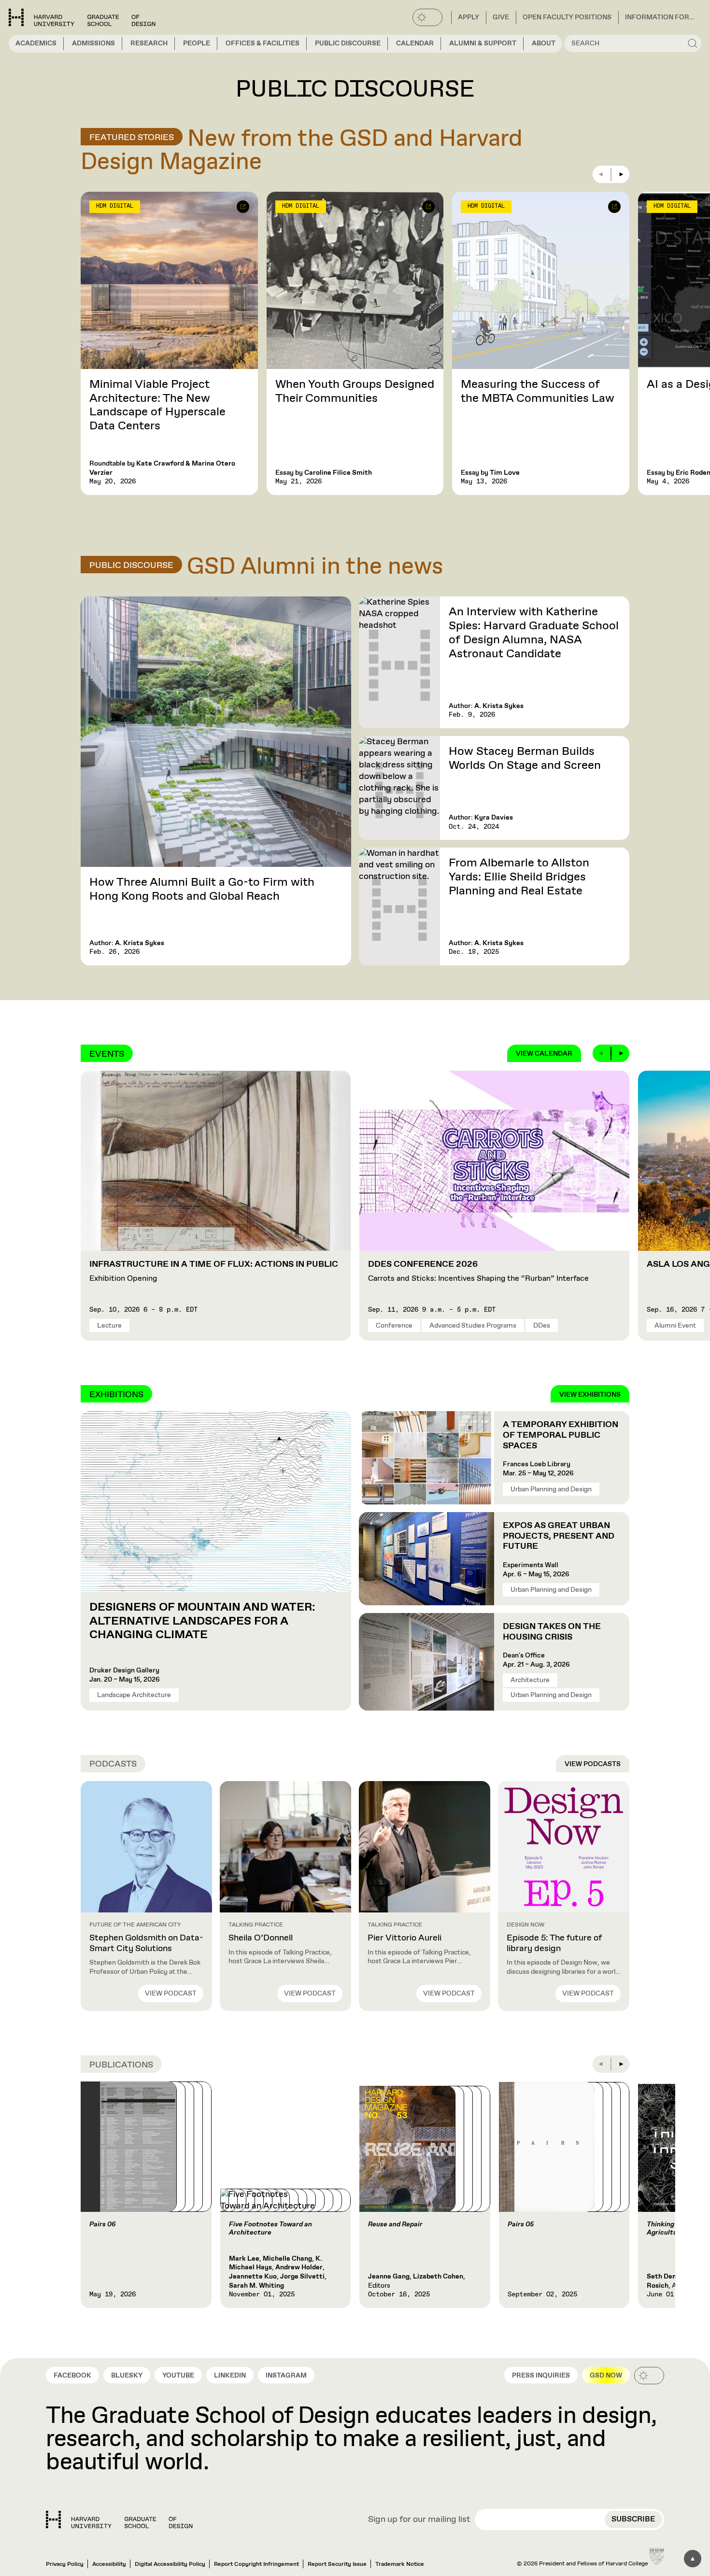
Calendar (415, 43)
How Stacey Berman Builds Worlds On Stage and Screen (525, 758)
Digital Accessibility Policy (170, 2564)
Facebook (72, 2376)
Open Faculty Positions (567, 17)
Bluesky (127, 2376)
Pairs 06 (103, 2224)
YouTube (178, 2376)
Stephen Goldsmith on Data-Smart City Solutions (146, 1943)
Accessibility (109, 2564)
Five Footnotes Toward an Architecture (270, 2229)
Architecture (530, 1680)
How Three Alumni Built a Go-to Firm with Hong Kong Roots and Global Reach (202, 889)
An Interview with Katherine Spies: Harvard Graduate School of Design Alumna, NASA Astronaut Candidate (534, 633)
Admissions (93, 43)
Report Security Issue (337, 2564)
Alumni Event (675, 1326)
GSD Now (606, 2376)
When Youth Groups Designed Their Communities (355, 391)
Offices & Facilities (263, 43)
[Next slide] (621, 174)
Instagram (286, 2376)
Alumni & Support (483, 43)
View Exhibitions (590, 1395)
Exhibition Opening (214, 1272)
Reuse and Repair (395, 2224)
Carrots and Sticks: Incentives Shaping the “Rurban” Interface (478, 1272)
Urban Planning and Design (551, 1489)
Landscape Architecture (134, 1695)
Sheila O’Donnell (261, 1938)
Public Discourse (348, 43)
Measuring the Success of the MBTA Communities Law (538, 391)
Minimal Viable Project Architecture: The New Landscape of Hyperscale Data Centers (157, 405)
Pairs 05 (521, 2224)
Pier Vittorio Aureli (405, 1938)
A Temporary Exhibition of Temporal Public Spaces (561, 1435)
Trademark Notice (400, 2564)
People (197, 43)
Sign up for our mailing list (419, 2520)
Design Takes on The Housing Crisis (552, 1632)
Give (501, 17)
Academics (36, 43)
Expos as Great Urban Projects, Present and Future (559, 1536)
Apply (469, 17)
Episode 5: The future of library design (554, 1943)
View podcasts (593, 1764)
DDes (542, 1326)
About (544, 43)
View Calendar (544, 1054)
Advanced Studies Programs (473, 1326)
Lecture (109, 1326)
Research (149, 43)
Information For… (660, 17)
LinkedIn (230, 2376)
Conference (394, 1326)
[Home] (119, 2519)
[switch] (427, 17)
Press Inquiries (541, 2376)
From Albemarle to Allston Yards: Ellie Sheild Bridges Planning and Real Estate (519, 877)
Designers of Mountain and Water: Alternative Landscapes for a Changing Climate (202, 1621)
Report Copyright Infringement (256, 2564)
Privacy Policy (65, 2564)
